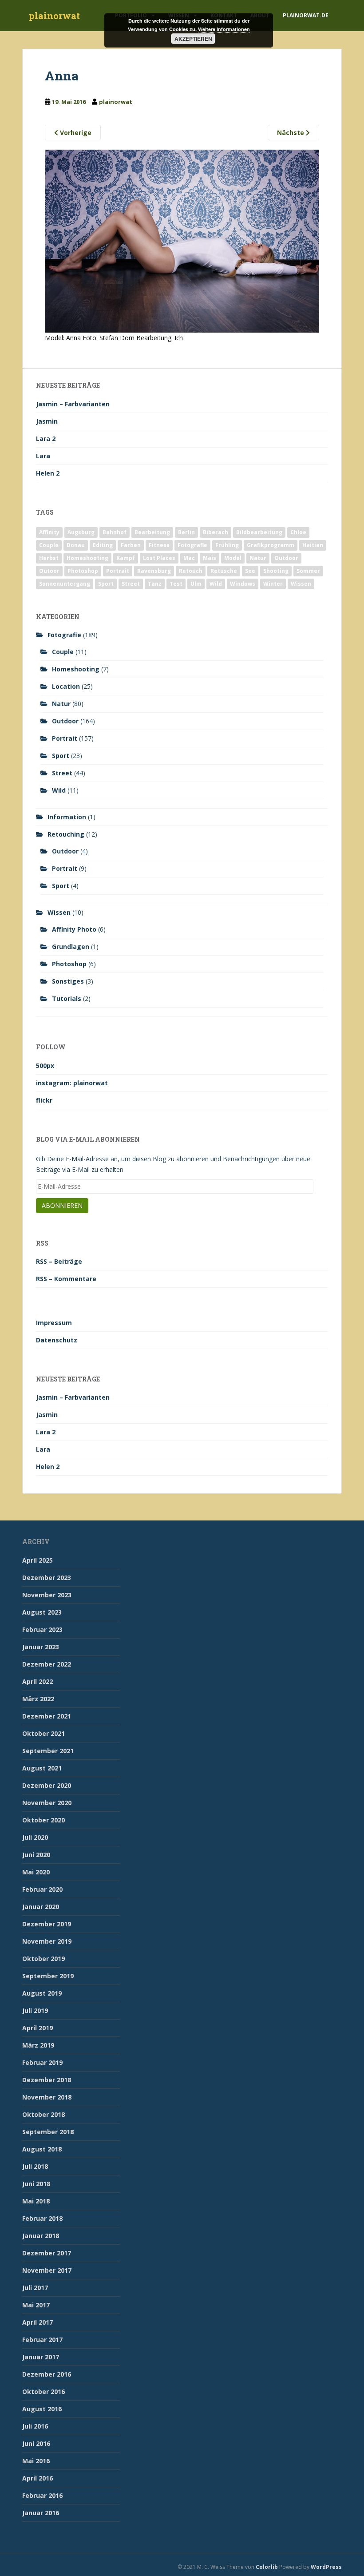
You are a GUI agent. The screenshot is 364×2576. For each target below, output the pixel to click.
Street (131, 584)
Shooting (276, 571)
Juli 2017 (35, 2288)
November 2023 (47, 1595)
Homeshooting (87, 558)
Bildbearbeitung (259, 532)
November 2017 (47, 2270)
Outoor (49, 571)
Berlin (186, 532)
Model (233, 558)
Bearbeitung (152, 532)
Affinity (49, 532)
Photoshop (83, 571)
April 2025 (38, 1560)
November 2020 (47, 1803)
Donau (76, 545)
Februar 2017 (42, 2340)
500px (45, 1066)
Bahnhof (115, 532)
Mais (210, 558)
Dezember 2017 (47, 2253)
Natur (258, 558)
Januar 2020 (41, 1907)
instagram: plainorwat (72, 1083)
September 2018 (48, 2132)
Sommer (308, 571)
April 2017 (38, 2322)
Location (66, 686)
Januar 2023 (41, 1647)
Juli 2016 (35, 2426)
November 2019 (47, 1941)
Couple (49, 545)
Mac (189, 558)
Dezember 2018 (47, 2080)
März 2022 (38, 1699)
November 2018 (47, 2097)
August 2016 (42, 2409)
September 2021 (48, 1751)
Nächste (291, 133)
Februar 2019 (42, 2062)
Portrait (118, 571)
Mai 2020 (36, 1872)
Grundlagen (71, 947)
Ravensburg (154, 571)
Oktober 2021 (44, 1733)
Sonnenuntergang (65, 584)
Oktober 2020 (44, 1820)
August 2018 (42, 2149)
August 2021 (42, 1768)
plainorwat (54, 16)
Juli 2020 (35, 1837)
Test (176, 584)
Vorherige (75, 133)
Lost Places (159, 558)
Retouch (191, 571)
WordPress (326, 2567)
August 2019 (42, 1993)
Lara (43, 456)
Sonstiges (68, 981)
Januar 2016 (41, 2513)
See (250, 571)
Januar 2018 (41, 2236)
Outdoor (286, 558)
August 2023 (42, 1612)
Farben (131, 545)
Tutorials (67, 998)
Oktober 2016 (44, 2391)
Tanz (155, 584)
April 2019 (38, 2028)
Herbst (49, 558)
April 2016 (38, 2478)
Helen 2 (48, 473)
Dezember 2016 (47, 2374)
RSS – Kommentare (66, 1279)
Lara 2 (46, 439)
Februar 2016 (42, 2495)
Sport (106, 584)
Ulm (196, 584)
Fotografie (192, 545)
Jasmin (47, 421)
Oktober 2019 (44, 1959)
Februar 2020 (42, 1889)
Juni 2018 (36, 2184)
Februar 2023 (42, 1629)
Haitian (313, 545)
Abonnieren (62, 1205)
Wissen (301, 584)
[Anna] (182, 240)
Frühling (227, 545)
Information (67, 817)
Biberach (216, 532)
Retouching (66, 834)
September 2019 (48, 1976)
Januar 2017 (41, 2357)
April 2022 (38, 1681)
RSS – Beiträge (59, 1261)
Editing (103, 545)
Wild (216, 584)
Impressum (54, 1323)
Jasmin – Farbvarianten (73, 404)
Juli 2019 (35, 2010)
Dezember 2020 (47, 1785)
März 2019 (38, 2045)
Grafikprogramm (271, 545)
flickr (44, 1100)
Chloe (298, 532)
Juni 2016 (36, 2443)
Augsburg (81, 532)
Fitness (159, 545)
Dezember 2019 (47, 1924)
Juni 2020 (36, 1855)
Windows (243, 584)
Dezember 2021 (47, 1716)
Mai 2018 (36, 2201)
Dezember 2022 (47, 1664)
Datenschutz (57, 1340)
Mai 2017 (36, 2305)
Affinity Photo (74, 929)
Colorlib (267, 2567)
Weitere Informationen (224, 29)
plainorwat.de (306, 15)
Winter (273, 584)
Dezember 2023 (47, 1578)
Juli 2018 (35, 2166)
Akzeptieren (193, 39)
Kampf (126, 558)
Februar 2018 (42, 2218)
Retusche (224, 571)
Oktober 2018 (44, 2114)
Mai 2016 (36, 2461)
